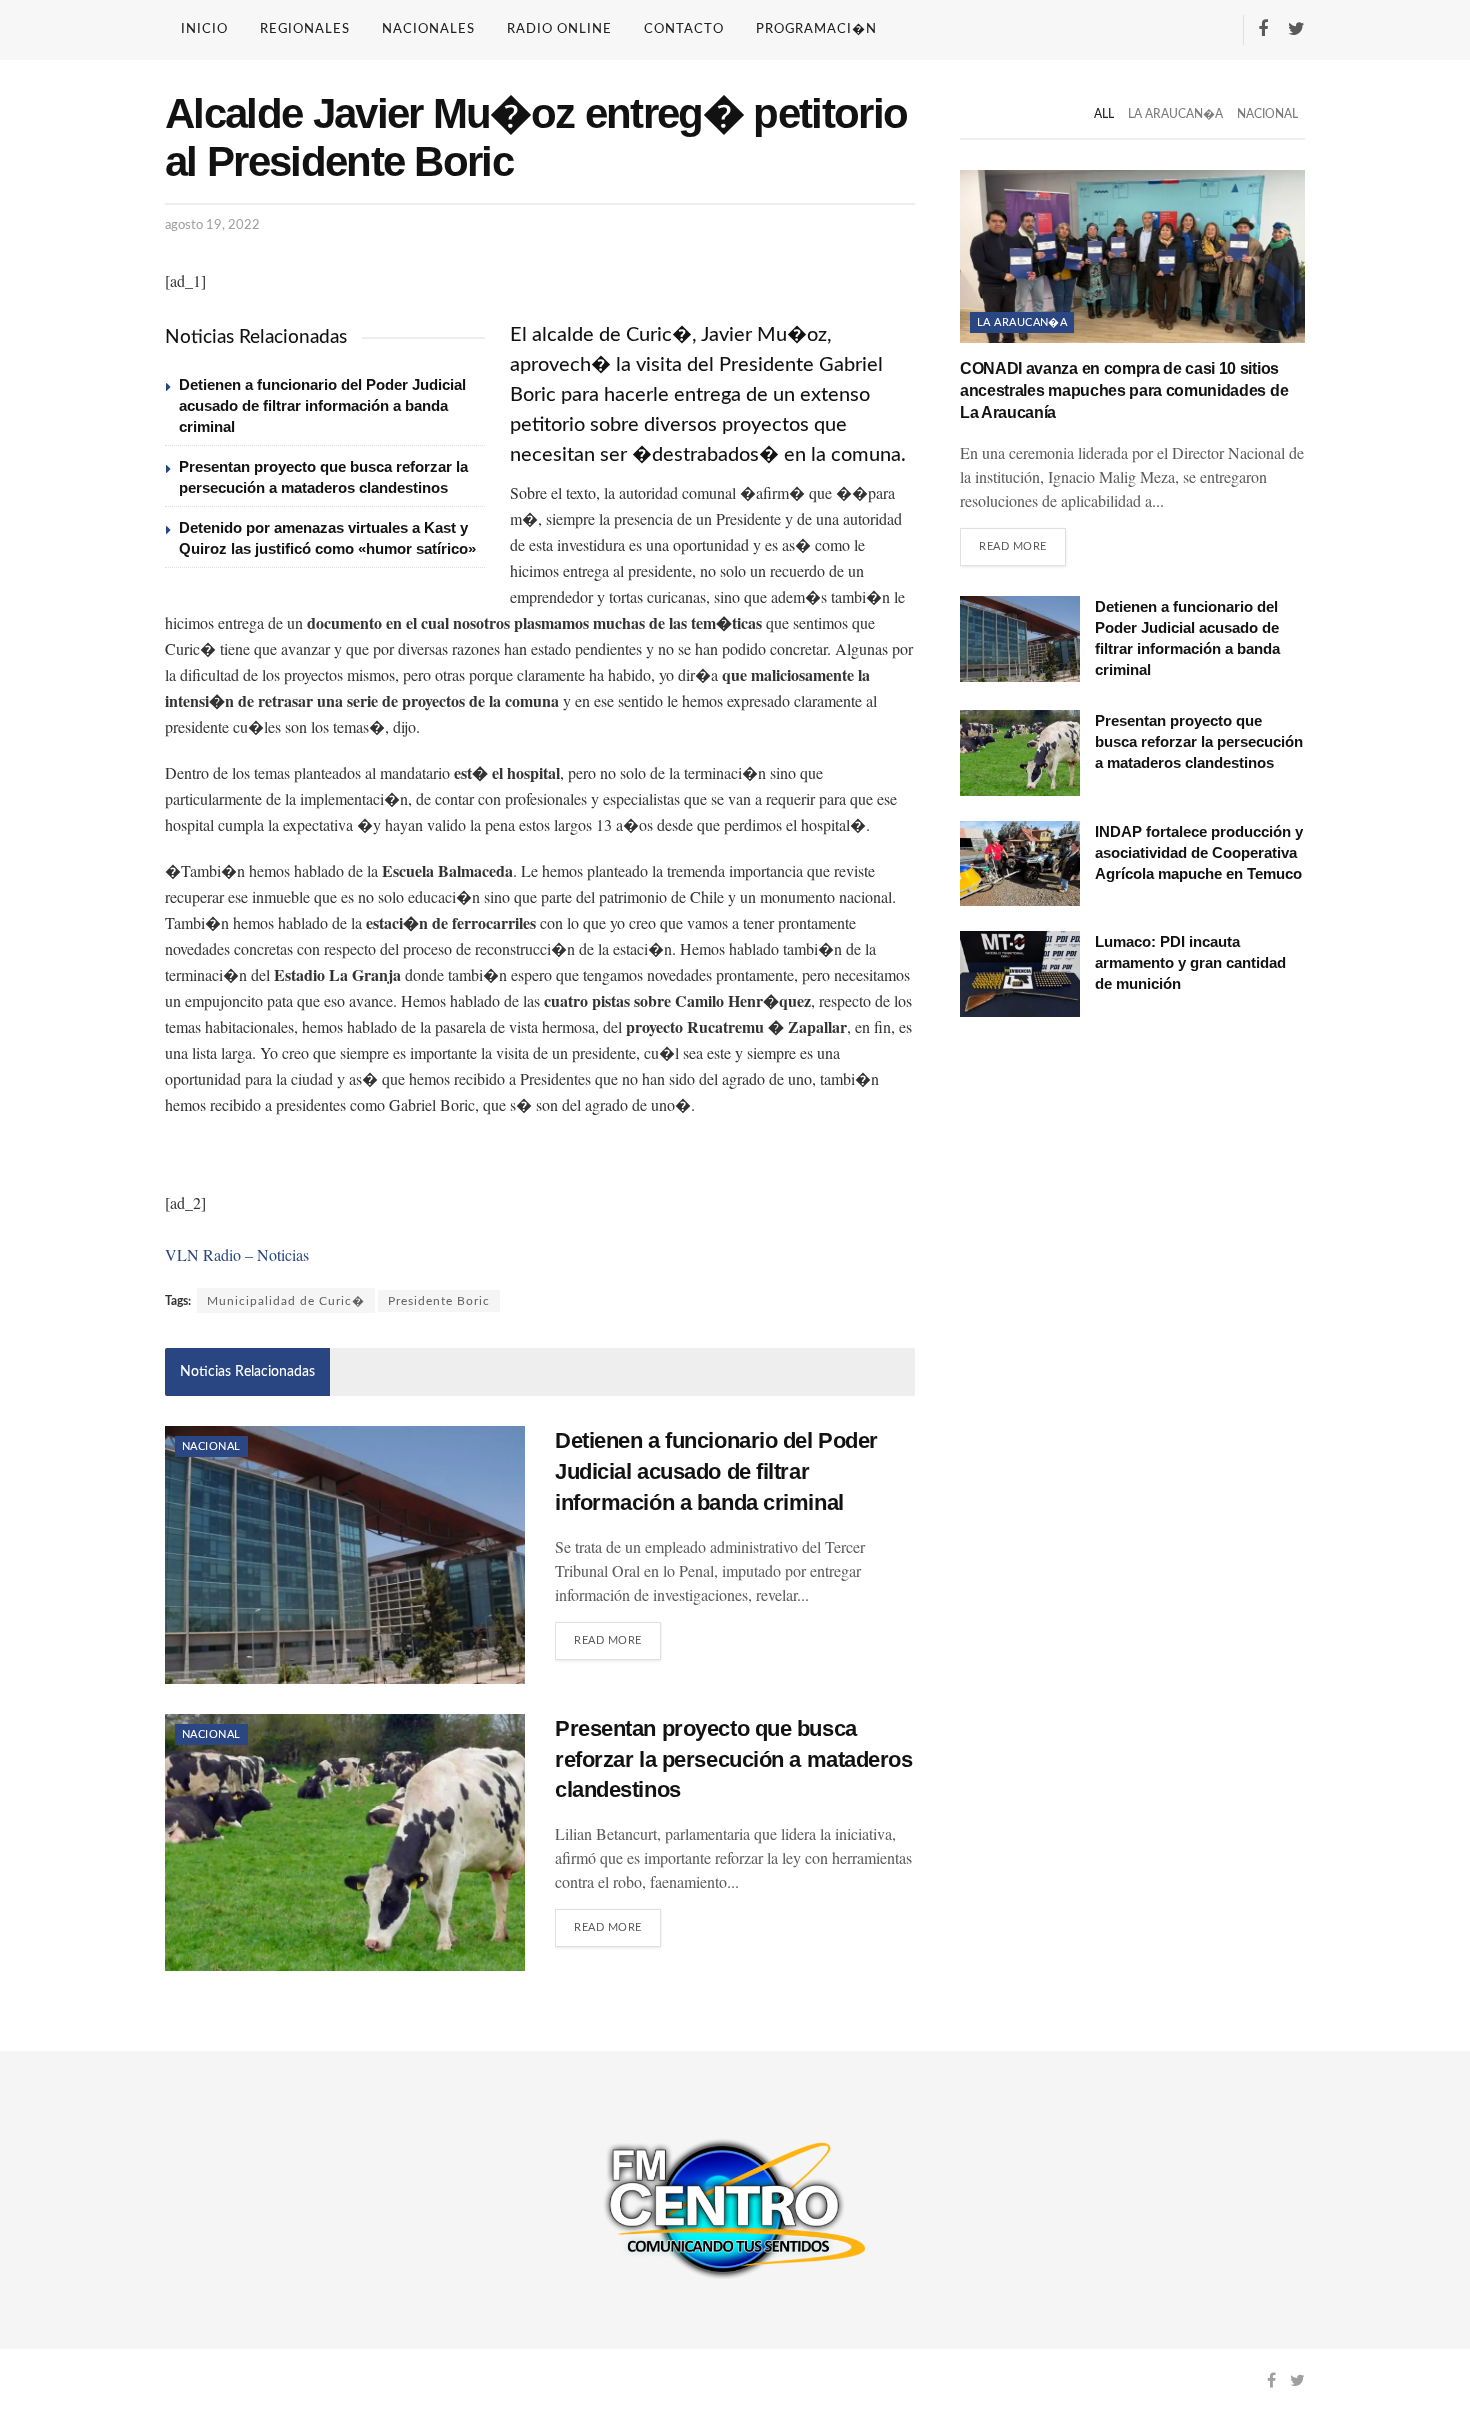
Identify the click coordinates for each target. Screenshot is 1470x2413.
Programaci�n (816, 29)
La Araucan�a (1175, 114)
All (1104, 114)
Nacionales (428, 29)
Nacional (211, 1446)
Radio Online (559, 29)
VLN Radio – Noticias (237, 1254)
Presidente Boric (439, 1301)
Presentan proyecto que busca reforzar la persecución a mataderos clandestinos (734, 1759)
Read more (608, 1640)
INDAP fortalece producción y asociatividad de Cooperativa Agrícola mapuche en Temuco (1199, 852)
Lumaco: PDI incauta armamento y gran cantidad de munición (1190, 962)
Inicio (204, 29)
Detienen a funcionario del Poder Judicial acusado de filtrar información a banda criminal (322, 405)
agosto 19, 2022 (212, 225)
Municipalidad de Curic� (286, 1301)
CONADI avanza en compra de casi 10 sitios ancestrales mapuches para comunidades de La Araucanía (1124, 391)
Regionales (305, 29)
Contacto (684, 29)
